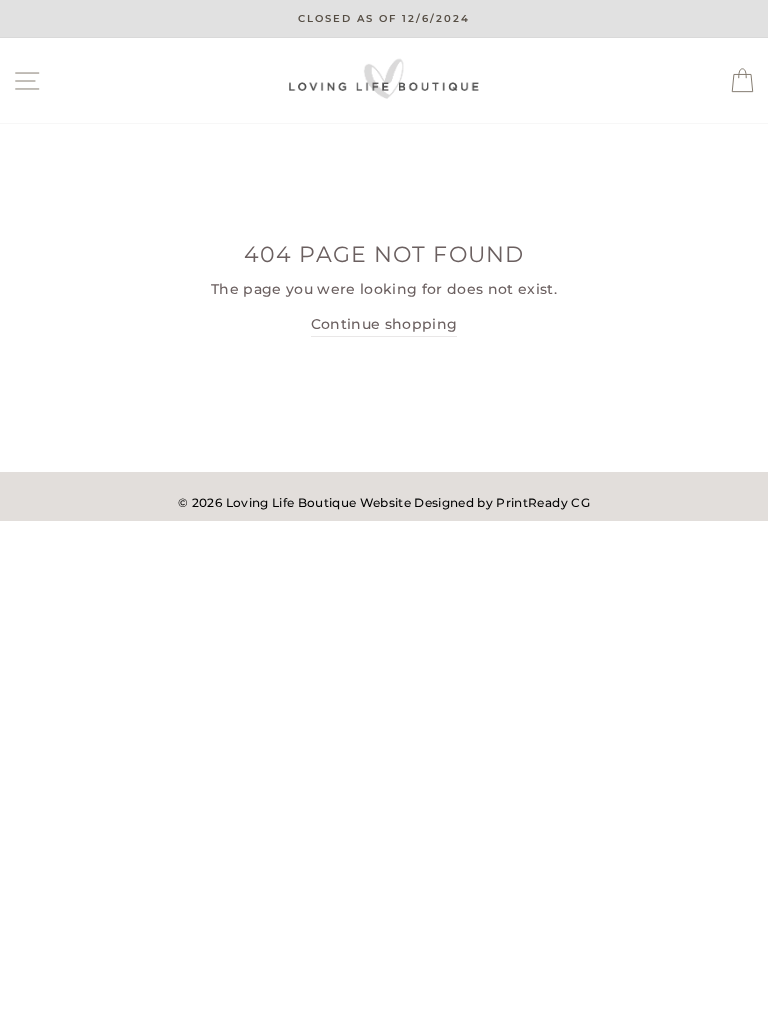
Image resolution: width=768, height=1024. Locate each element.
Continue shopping (384, 324)
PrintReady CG (542, 502)
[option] (384, 19)
